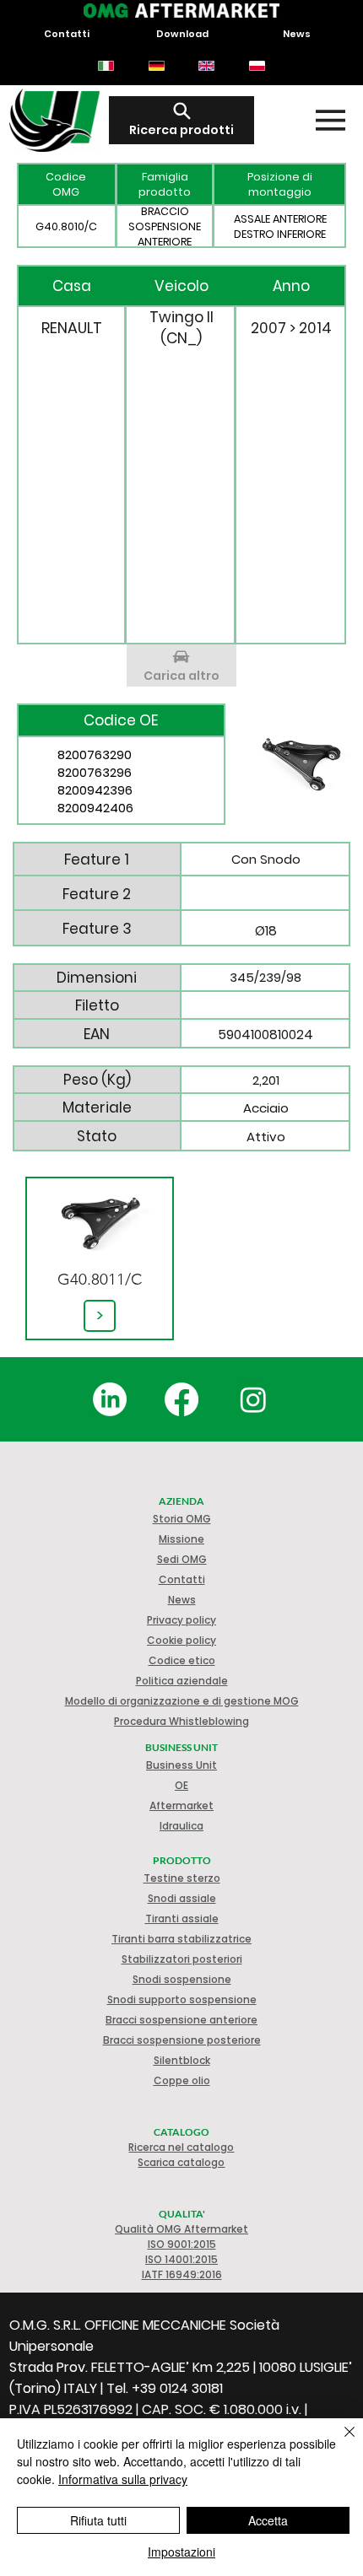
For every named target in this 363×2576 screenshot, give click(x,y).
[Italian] (106, 66)
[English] (207, 66)
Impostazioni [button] (181, 2552)
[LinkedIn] (110, 1399)
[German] (156, 66)
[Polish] (257, 66)
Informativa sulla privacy (123, 2479)
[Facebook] (181, 1399)
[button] (181, 1640)
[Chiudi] (339, 2442)
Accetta (268, 2520)
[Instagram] (253, 1399)
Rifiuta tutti (98, 2520)
